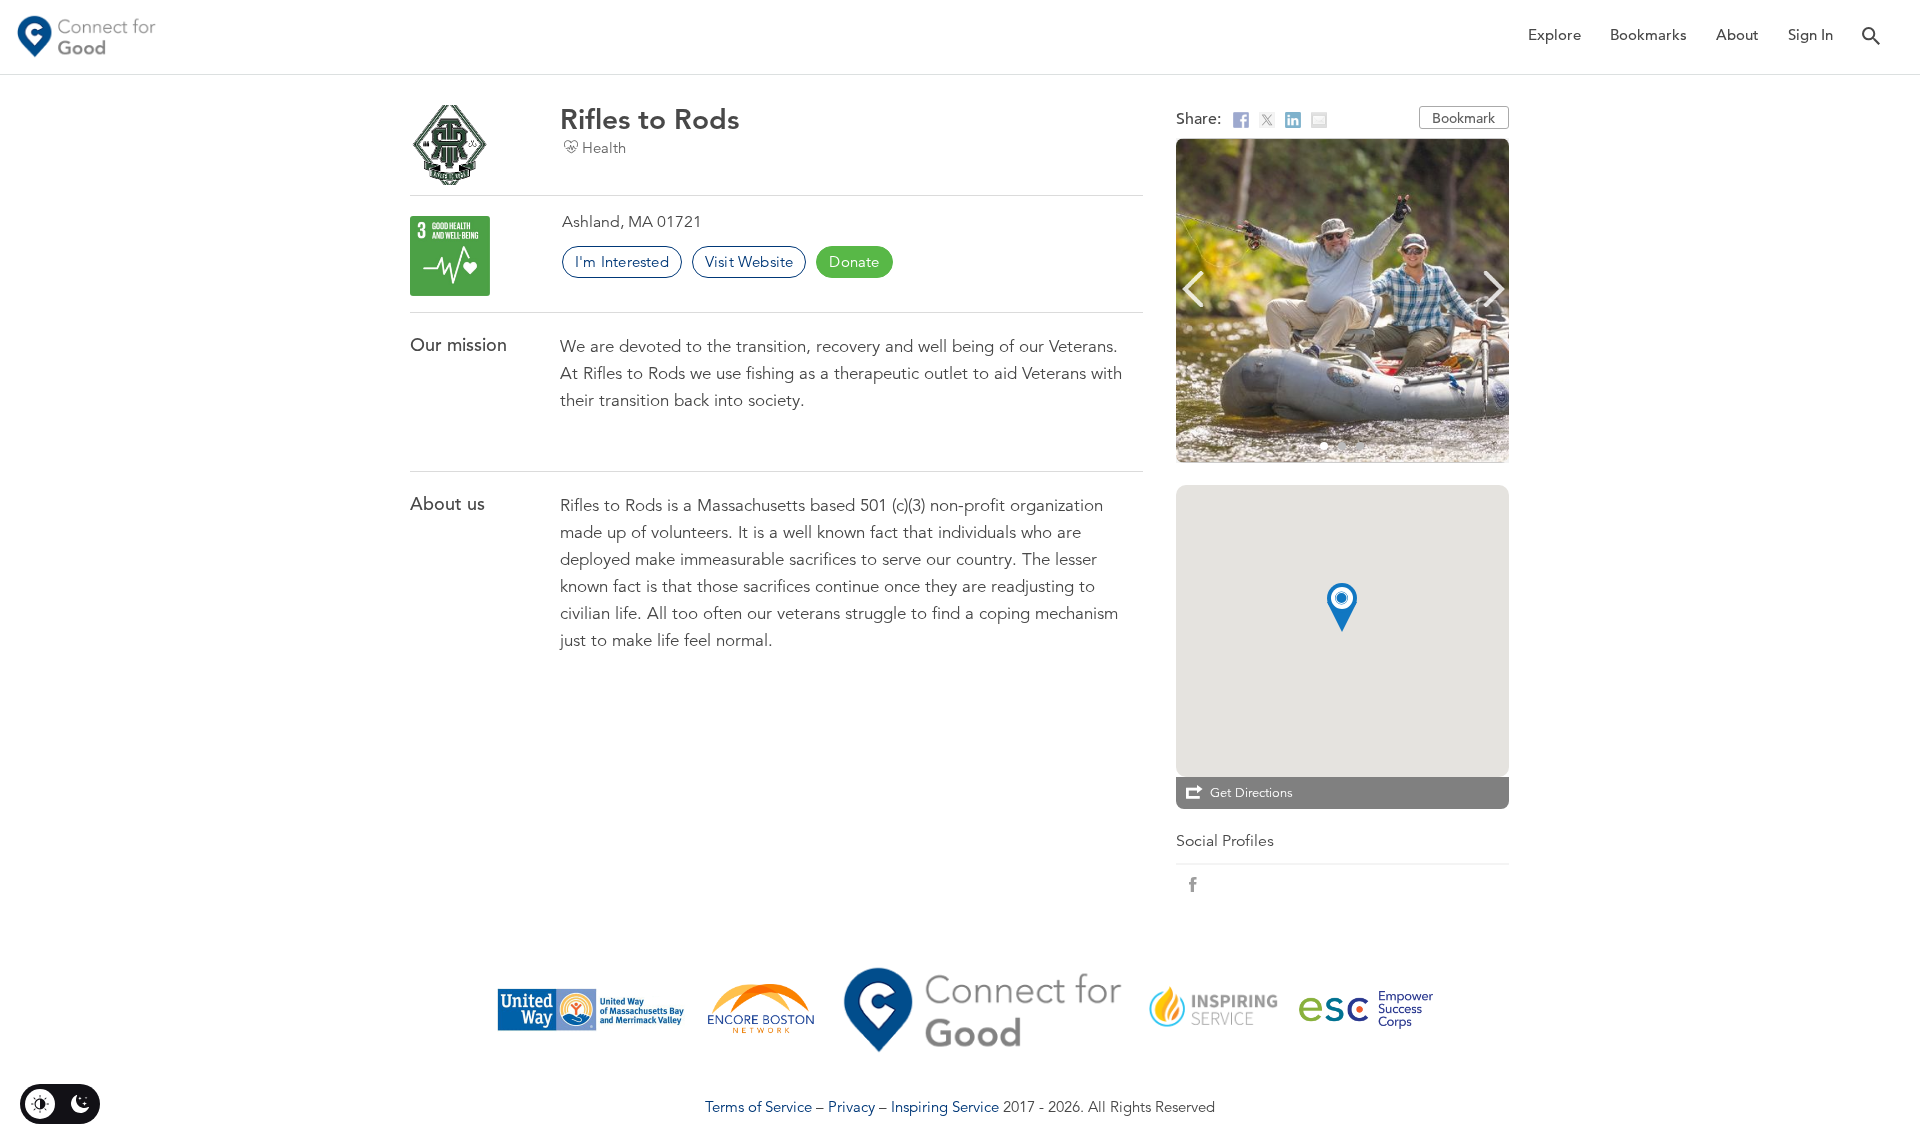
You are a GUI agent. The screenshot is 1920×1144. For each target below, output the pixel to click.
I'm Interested (622, 261)
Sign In (1810, 34)
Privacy (851, 1106)
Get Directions (1251, 793)
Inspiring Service (945, 1106)
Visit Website (749, 261)
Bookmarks (1648, 34)
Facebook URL (1193, 885)
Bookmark (1463, 118)
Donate (854, 261)
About (1737, 34)
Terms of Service (758, 1106)
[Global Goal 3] (450, 256)
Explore (1554, 34)
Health (604, 147)
